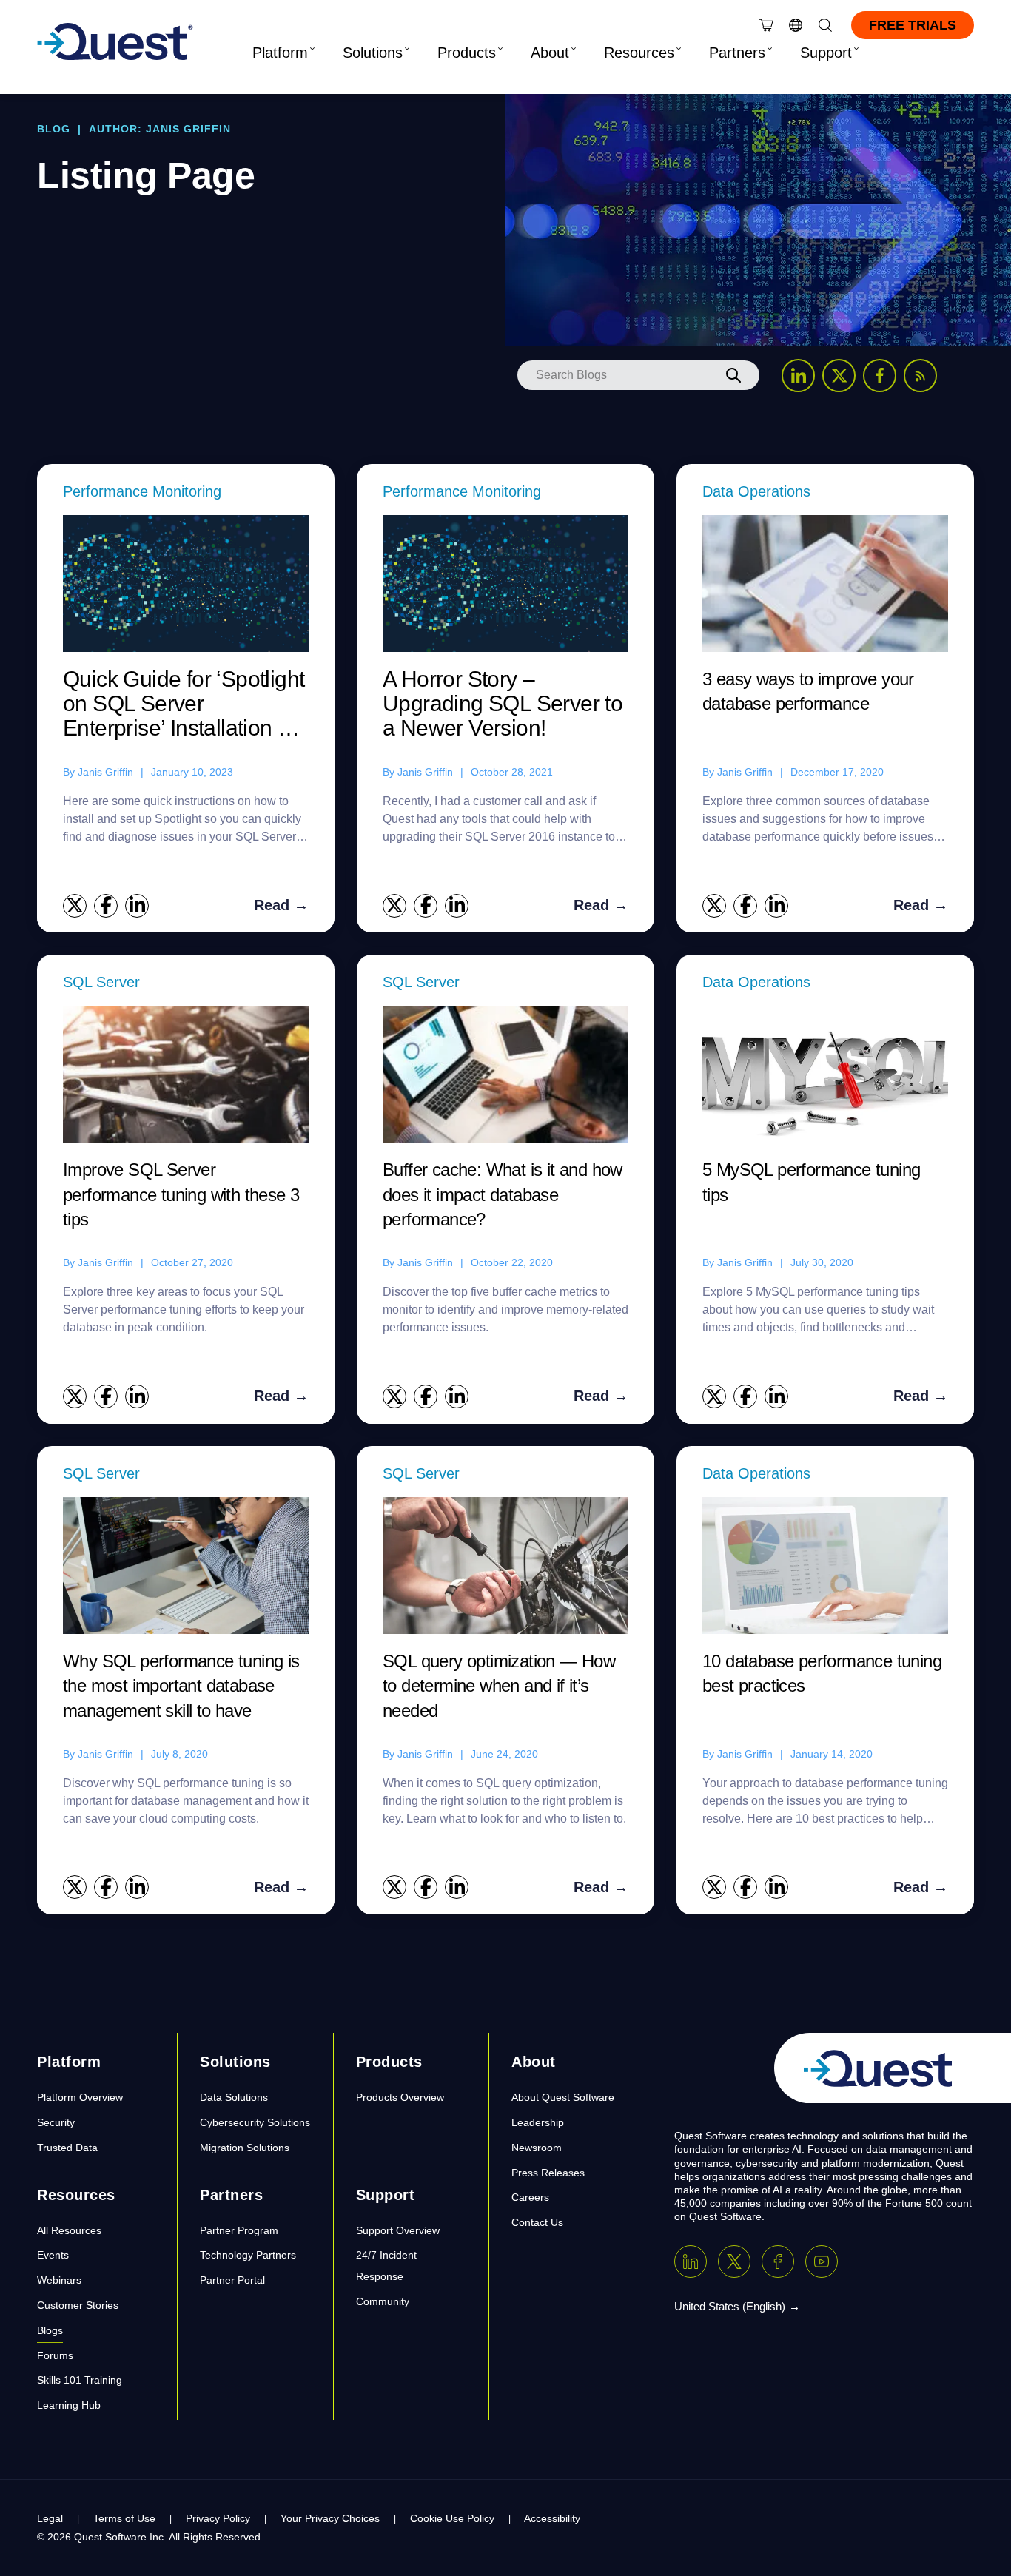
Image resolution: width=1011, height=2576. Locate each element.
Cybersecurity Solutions (255, 2122)
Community (383, 2301)
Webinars (59, 2280)
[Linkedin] (691, 2261)
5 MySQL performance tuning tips (811, 1182)
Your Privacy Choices (330, 2518)
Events (53, 2255)
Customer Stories (78, 2305)
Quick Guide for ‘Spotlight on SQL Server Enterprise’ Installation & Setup (184, 704)
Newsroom (537, 2148)
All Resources (69, 2230)
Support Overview (398, 2230)
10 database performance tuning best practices (822, 1674)
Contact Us (537, 2222)
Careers (530, 2197)
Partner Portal (232, 2280)
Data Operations (756, 491)
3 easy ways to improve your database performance (808, 692)
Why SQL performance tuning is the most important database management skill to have (181, 1686)
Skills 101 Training (80, 2380)
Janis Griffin (105, 772)
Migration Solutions (245, 2148)
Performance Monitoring (142, 491)
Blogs (50, 2330)
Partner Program (239, 2230)
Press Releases (548, 2173)
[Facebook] (778, 2261)
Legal (50, 2518)
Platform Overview (80, 2097)
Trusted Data (67, 2148)
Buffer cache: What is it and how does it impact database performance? (503, 1194)
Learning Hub (69, 2405)
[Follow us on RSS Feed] (920, 376)
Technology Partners (248, 2255)
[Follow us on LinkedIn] (798, 376)
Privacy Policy (218, 2518)
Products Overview (400, 2097)
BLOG (54, 129)
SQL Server (101, 982)
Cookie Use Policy (452, 2518)
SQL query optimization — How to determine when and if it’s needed (499, 1686)
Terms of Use (124, 2518)
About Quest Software (563, 2097)
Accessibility (552, 2518)
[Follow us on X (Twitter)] (839, 376)
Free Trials (913, 25)
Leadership (538, 2122)
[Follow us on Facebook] (880, 376)
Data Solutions (234, 2097)
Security (56, 2122)
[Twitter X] (734, 2261)
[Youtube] (822, 2261)
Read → (281, 905)
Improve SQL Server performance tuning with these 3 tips (181, 1194)
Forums (55, 2355)
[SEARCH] (733, 375)
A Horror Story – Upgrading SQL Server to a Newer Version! (503, 703)
